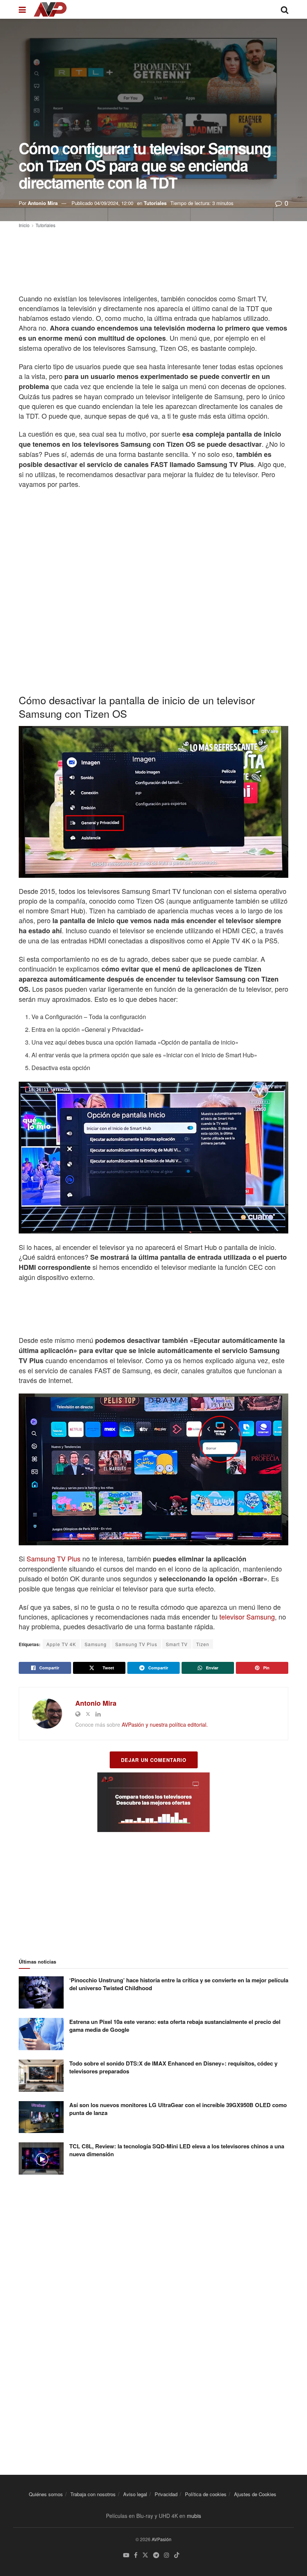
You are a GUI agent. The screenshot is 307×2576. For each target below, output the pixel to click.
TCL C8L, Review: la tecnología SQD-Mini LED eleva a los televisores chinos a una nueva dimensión (177, 2150)
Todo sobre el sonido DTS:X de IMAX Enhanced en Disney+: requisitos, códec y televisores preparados (173, 2067)
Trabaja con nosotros (93, 2494)
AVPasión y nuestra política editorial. (165, 1724)
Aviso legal (135, 2494)
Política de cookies (206, 2494)
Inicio (24, 225)
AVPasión (162, 2539)
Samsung (96, 1644)
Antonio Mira (43, 203)
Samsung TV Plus (54, 1558)
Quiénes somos (46, 2494)
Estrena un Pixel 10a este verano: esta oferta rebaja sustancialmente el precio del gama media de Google (175, 2026)
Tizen (203, 1644)
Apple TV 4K (61, 1644)
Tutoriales (155, 203)
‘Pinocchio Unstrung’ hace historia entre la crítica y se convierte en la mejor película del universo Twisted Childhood (179, 1984)
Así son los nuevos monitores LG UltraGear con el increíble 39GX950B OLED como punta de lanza (178, 2109)
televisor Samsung (247, 1617)
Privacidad (166, 2494)
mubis (194, 2516)
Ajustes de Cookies (255, 2494)
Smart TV (177, 1644)
